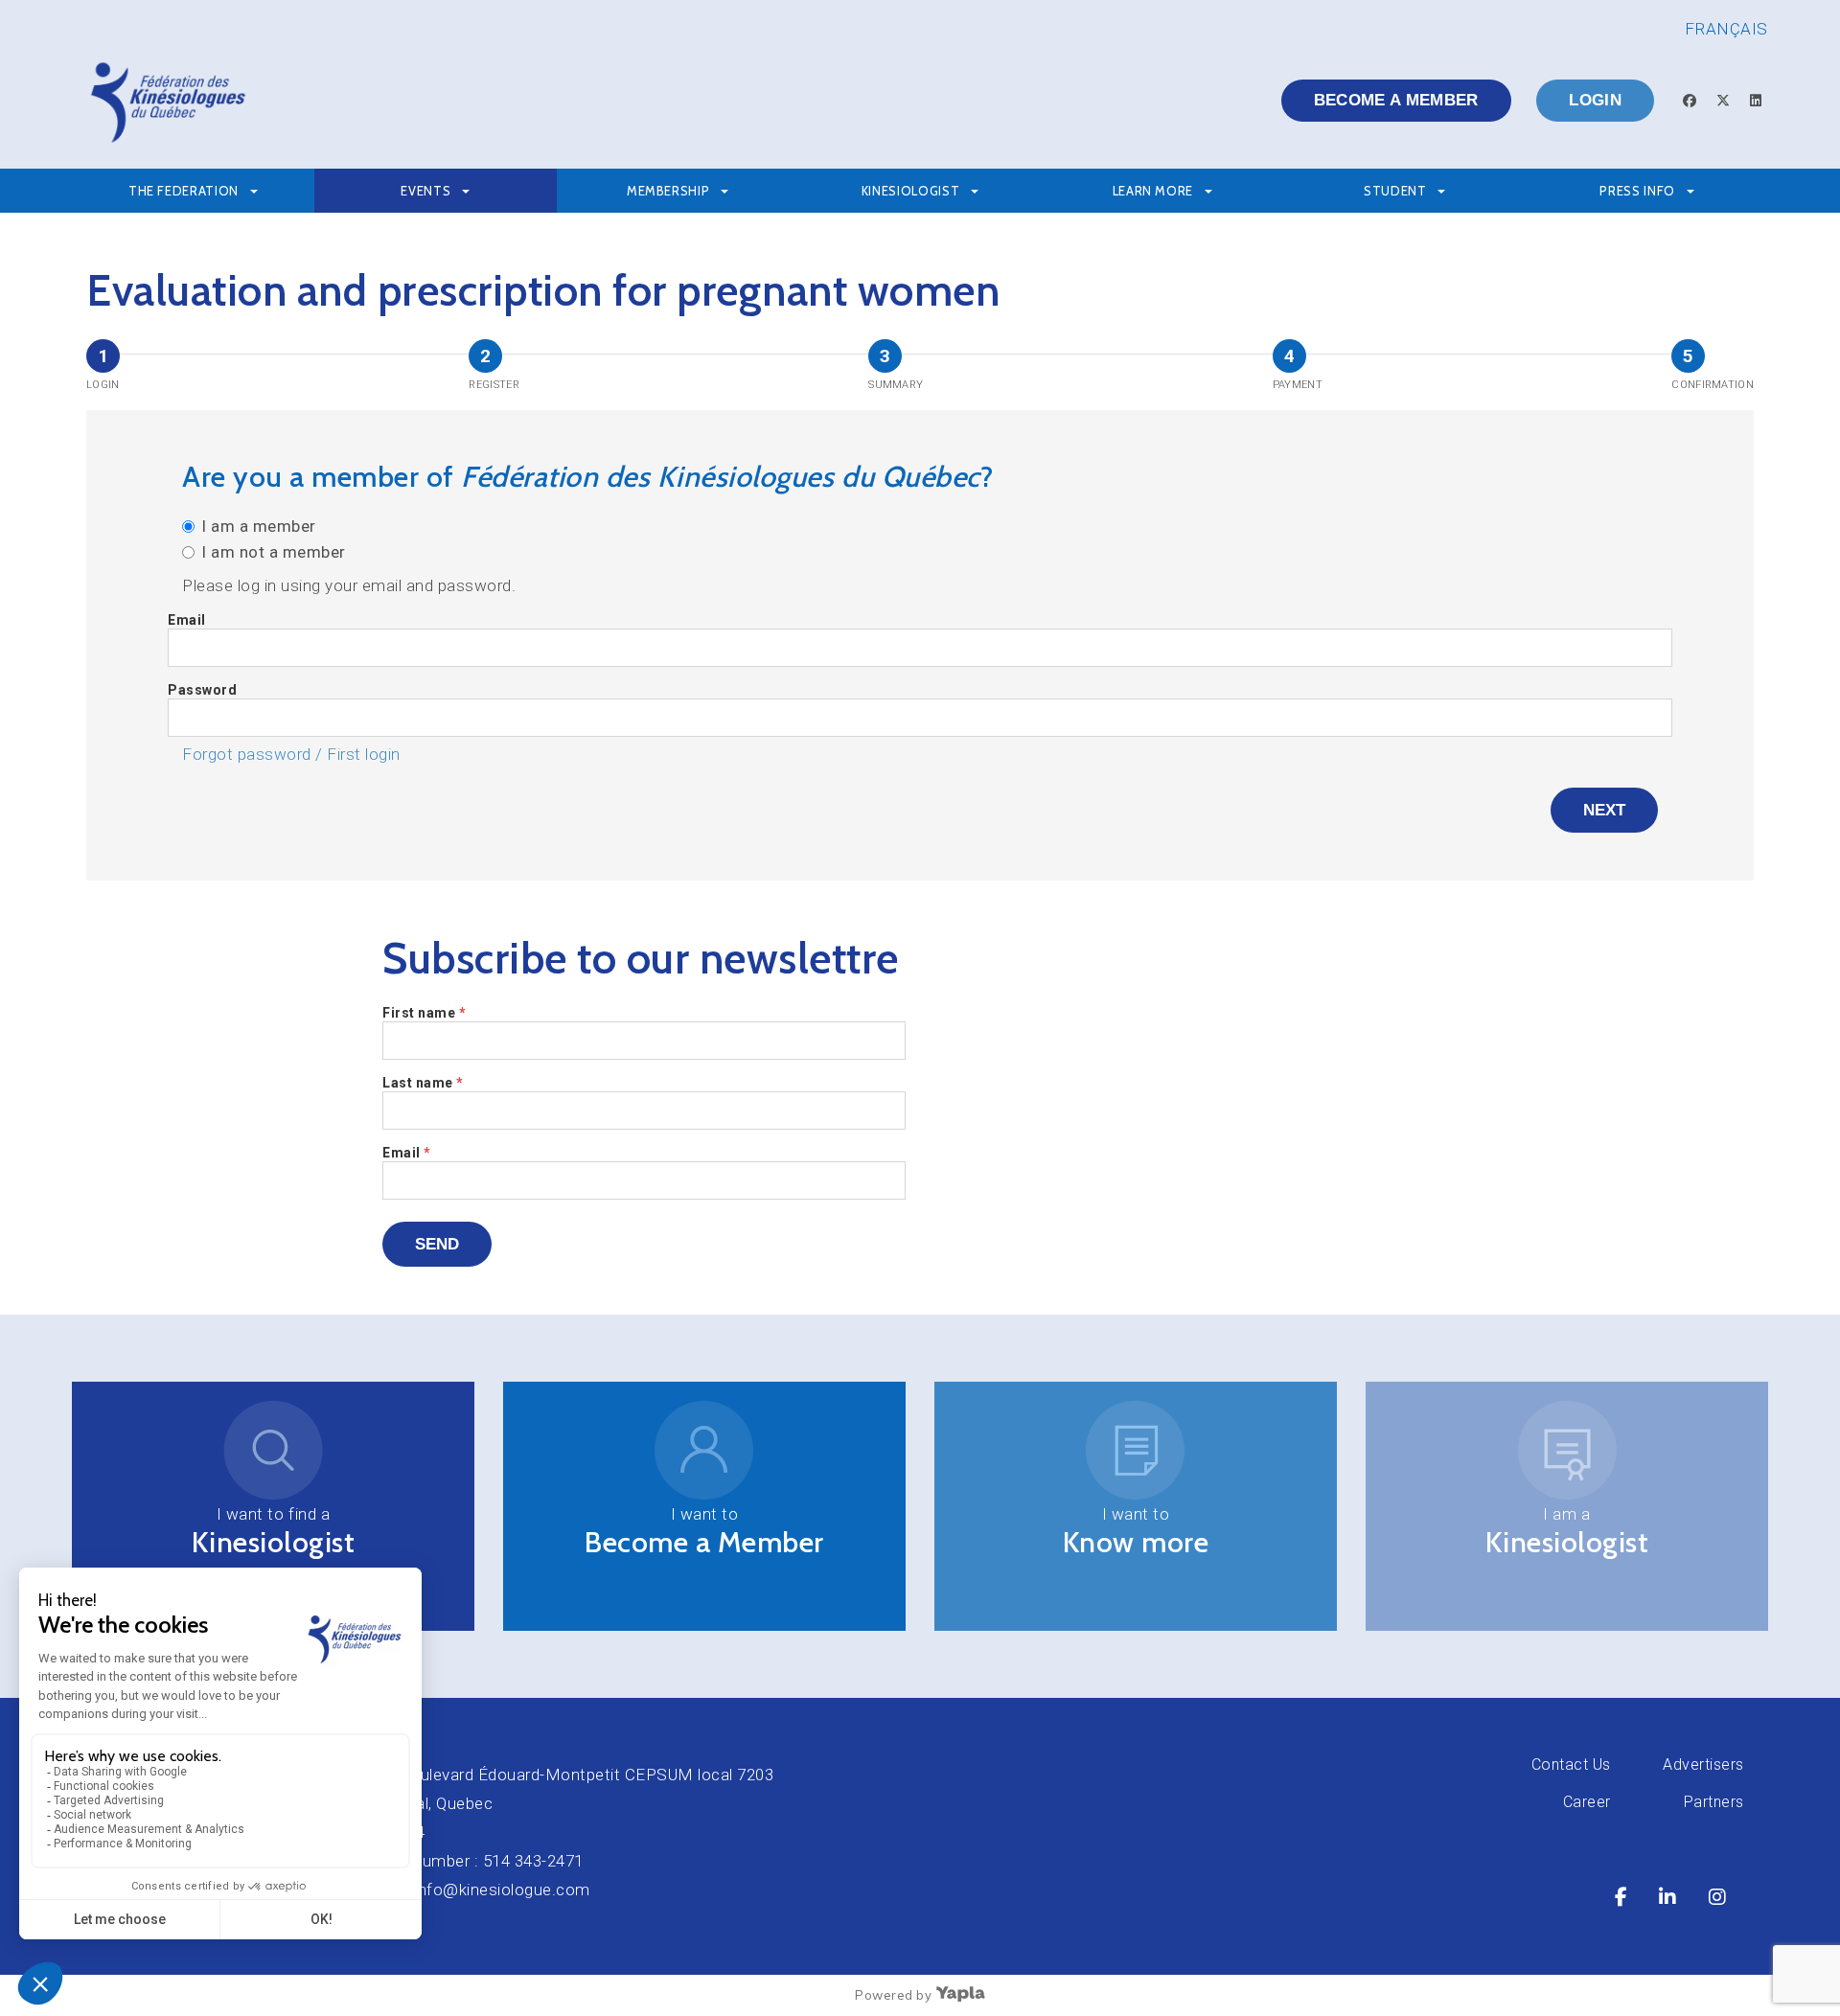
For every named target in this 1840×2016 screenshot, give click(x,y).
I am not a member (274, 552)
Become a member (1396, 100)
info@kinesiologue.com (502, 1890)
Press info (1637, 191)
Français (1726, 29)
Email (187, 620)
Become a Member (704, 1542)
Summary (896, 385)
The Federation (184, 191)
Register (494, 385)
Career (1587, 1802)
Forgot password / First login (291, 754)
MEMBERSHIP (668, 191)
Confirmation (1713, 385)
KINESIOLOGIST (910, 191)
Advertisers (1703, 1764)
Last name (423, 1083)
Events (425, 191)
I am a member (259, 526)
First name (424, 1013)
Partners (1714, 1802)
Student (1395, 191)
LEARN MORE (1153, 191)
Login (1595, 100)
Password (202, 690)
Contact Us (1571, 1764)
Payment (1298, 385)
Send (437, 1244)
